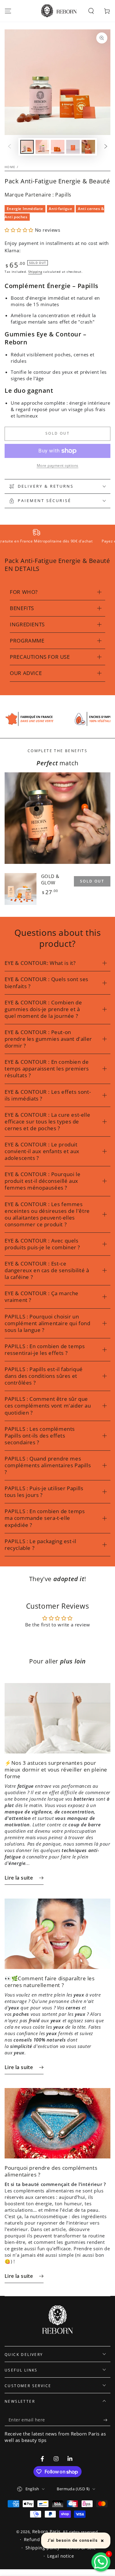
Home (10, 167)
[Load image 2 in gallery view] (42, 147)
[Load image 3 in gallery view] (58, 147)
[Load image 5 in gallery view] (88, 147)
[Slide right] (106, 147)
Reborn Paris (46, 2525)
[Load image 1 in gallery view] (27, 147)
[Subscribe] (107, 2413)
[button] (91, 11)
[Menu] (8, 11)
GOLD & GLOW (50, 873)
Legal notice (61, 2550)
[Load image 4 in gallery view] (73, 147)
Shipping (35, 272)
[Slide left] (10, 147)
